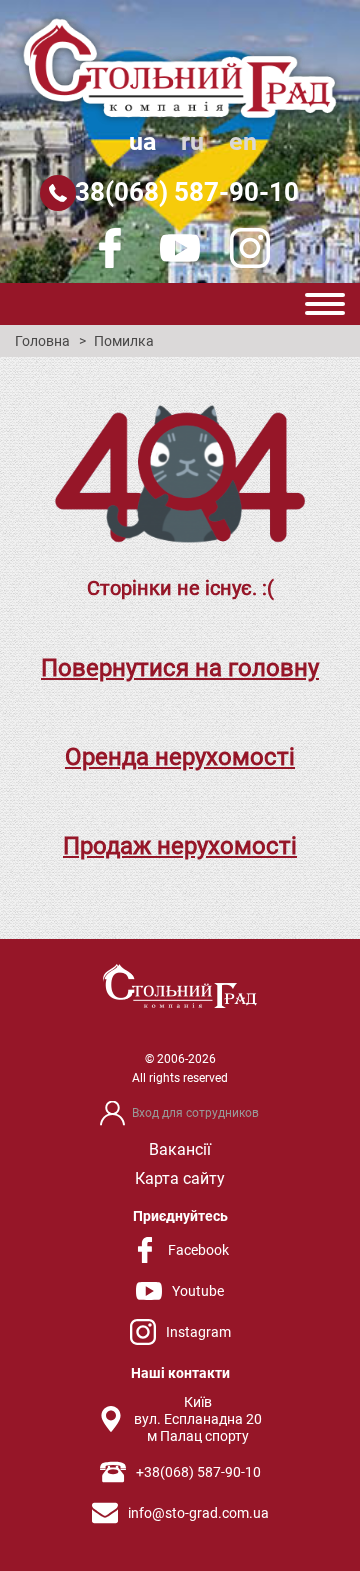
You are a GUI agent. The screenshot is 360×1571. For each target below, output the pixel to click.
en (243, 141)
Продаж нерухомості (180, 846)
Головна (42, 341)
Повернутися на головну (180, 668)
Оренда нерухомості (180, 757)
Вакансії (180, 1149)
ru (192, 141)
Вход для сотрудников (195, 1113)
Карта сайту (180, 1178)
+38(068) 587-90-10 (180, 192)
